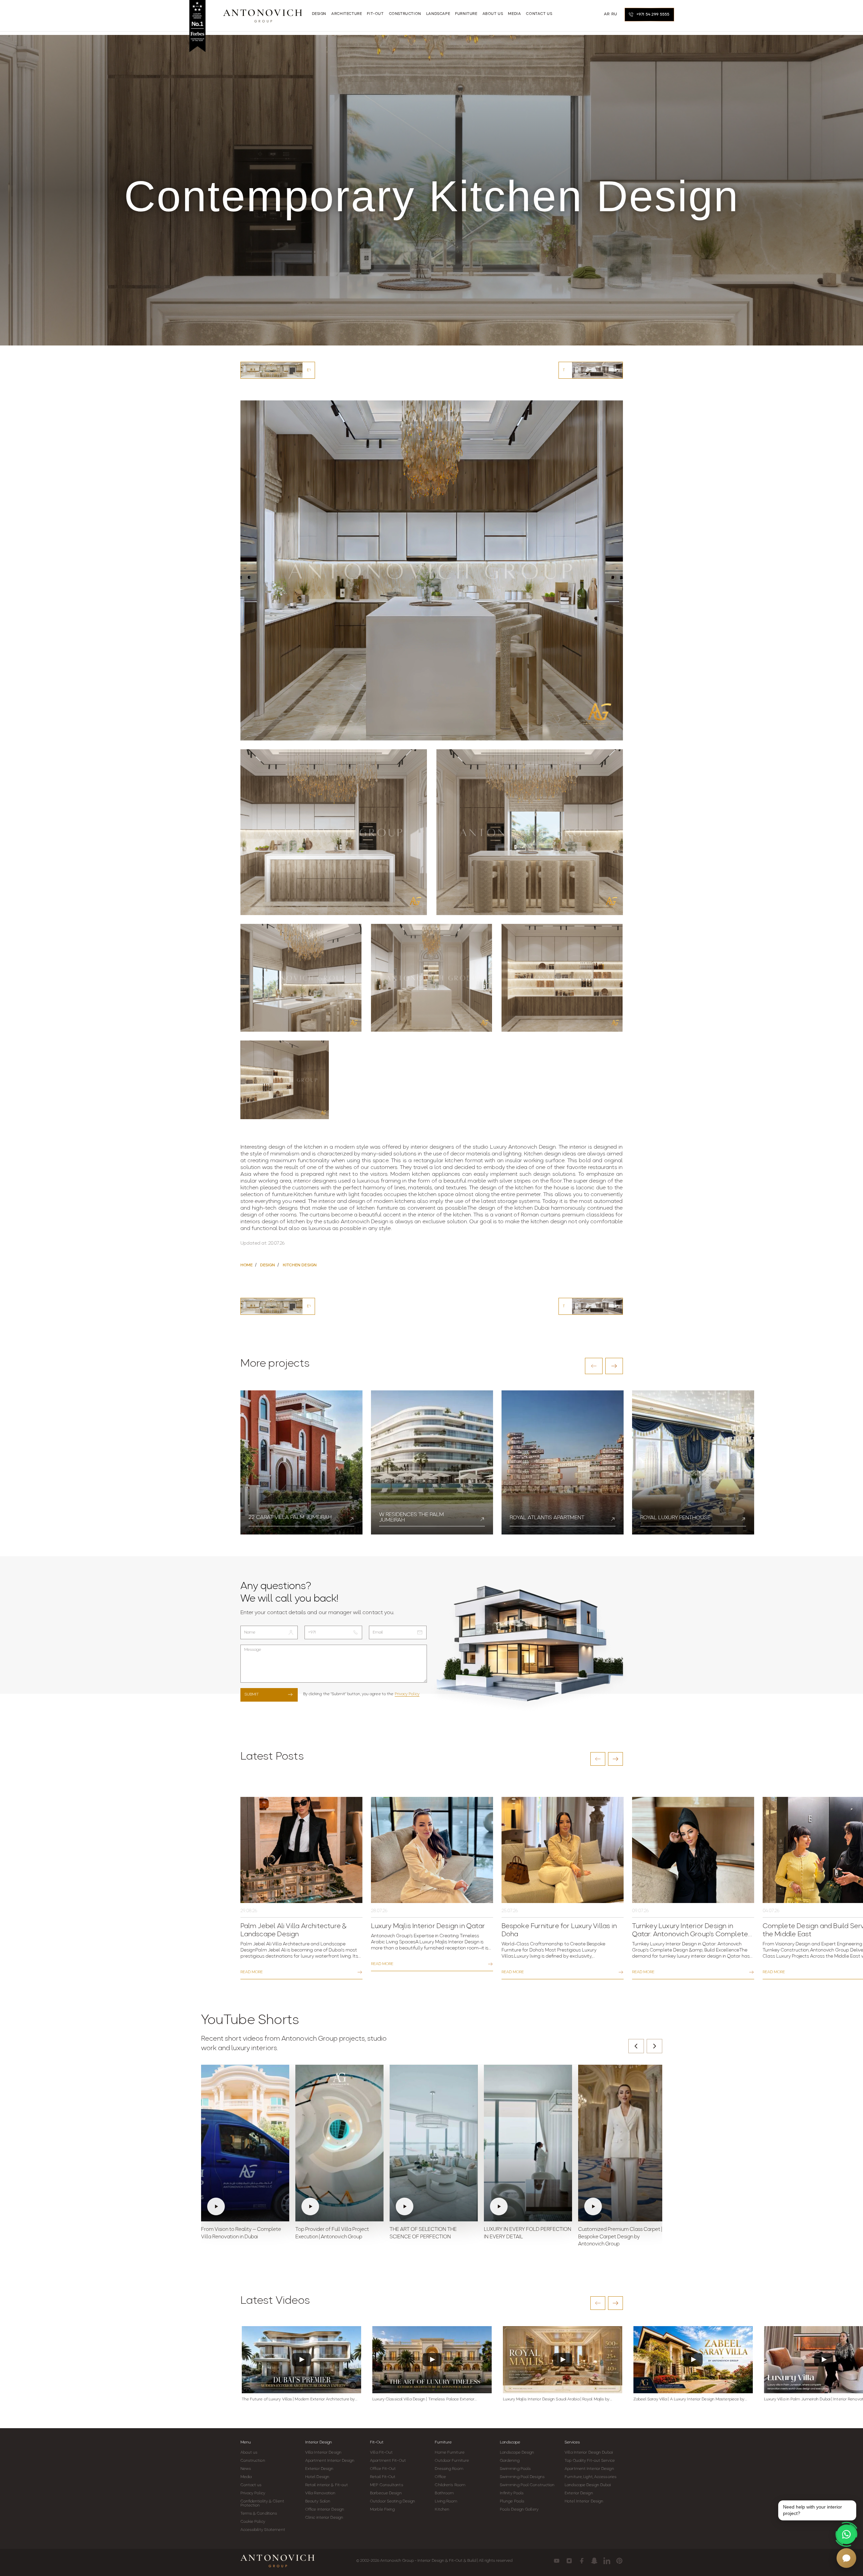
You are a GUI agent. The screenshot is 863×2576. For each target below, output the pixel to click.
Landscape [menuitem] (438, 14)
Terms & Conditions (259, 2514)
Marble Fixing (382, 2510)
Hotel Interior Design (584, 2501)
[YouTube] (557, 2561)
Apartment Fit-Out (388, 2461)
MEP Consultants (387, 2485)
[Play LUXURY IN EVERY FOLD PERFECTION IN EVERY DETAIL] (528, 2143)
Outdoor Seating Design (393, 2501)
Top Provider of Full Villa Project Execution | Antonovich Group (332, 2233)
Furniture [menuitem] (466, 14)
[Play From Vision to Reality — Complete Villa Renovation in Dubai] (245, 2143)
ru (614, 14)
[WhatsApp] (846, 2534)
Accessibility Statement (263, 2530)
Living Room (446, 2501)
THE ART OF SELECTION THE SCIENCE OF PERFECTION (423, 2233)
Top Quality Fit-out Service (590, 2461)
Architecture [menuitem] (347, 14)
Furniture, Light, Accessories (591, 2477)
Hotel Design (317, 2477)
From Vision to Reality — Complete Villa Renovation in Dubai (241, 2233)
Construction (253, 2461)
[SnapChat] (594, 2561)
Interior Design (319, 2442)
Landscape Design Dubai (588, 2485)
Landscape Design (517, 2453)
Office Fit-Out (383, 2469)
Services (572, 2442)
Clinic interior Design (324, 2518)
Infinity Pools (512, 2493)
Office (440, 2477)
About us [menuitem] (493, 14)
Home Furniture (449, 2453)
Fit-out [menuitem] (375, 14)
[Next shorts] (654, 2046)
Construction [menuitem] (405, 14)
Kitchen (442, 2510)
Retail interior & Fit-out (327, 2485)
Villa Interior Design (323, 2453)
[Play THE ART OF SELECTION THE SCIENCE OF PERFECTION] (434, 2143)
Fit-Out (377, 2442)
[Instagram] (569, 2561)
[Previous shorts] (636, 2046)
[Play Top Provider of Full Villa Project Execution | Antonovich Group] (339, 2143)
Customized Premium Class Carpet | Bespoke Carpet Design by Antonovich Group (620, 2237)
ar (607, 14)
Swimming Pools (515, 2469)
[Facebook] (582, 2561)
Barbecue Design (386, 2493)
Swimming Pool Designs (522, 2477)
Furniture (443, 2442)
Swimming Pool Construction (527, 2485)
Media (246, 2477)
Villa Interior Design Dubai (589, 2453)
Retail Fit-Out (383, 2477)
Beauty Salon (318, 2501)
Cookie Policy (253, 2522)
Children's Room (450, 2485)
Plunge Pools (512, 2501)
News (246, 2469)
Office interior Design (325, 2510)
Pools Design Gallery (519, 2510)
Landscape (510, 2442)
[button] (594, 1366)
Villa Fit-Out (381, 2453)
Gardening (510, 2461)
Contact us (251, 2485)
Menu (246, 2442)
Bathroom (444, 2493)
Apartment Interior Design (330, 2461)
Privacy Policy (407, 1694)
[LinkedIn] (607, 2561)
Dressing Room (449, 2469)
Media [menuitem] (514, 14)
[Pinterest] (619, 2561)
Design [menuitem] (319, 14)
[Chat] (846, 2558)
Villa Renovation (320, 2493)
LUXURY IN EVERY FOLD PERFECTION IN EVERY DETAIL (528, 2233)
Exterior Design (319, 2469)
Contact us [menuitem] (539, 14)
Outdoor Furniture (452, 2461)
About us (249, 2453)
